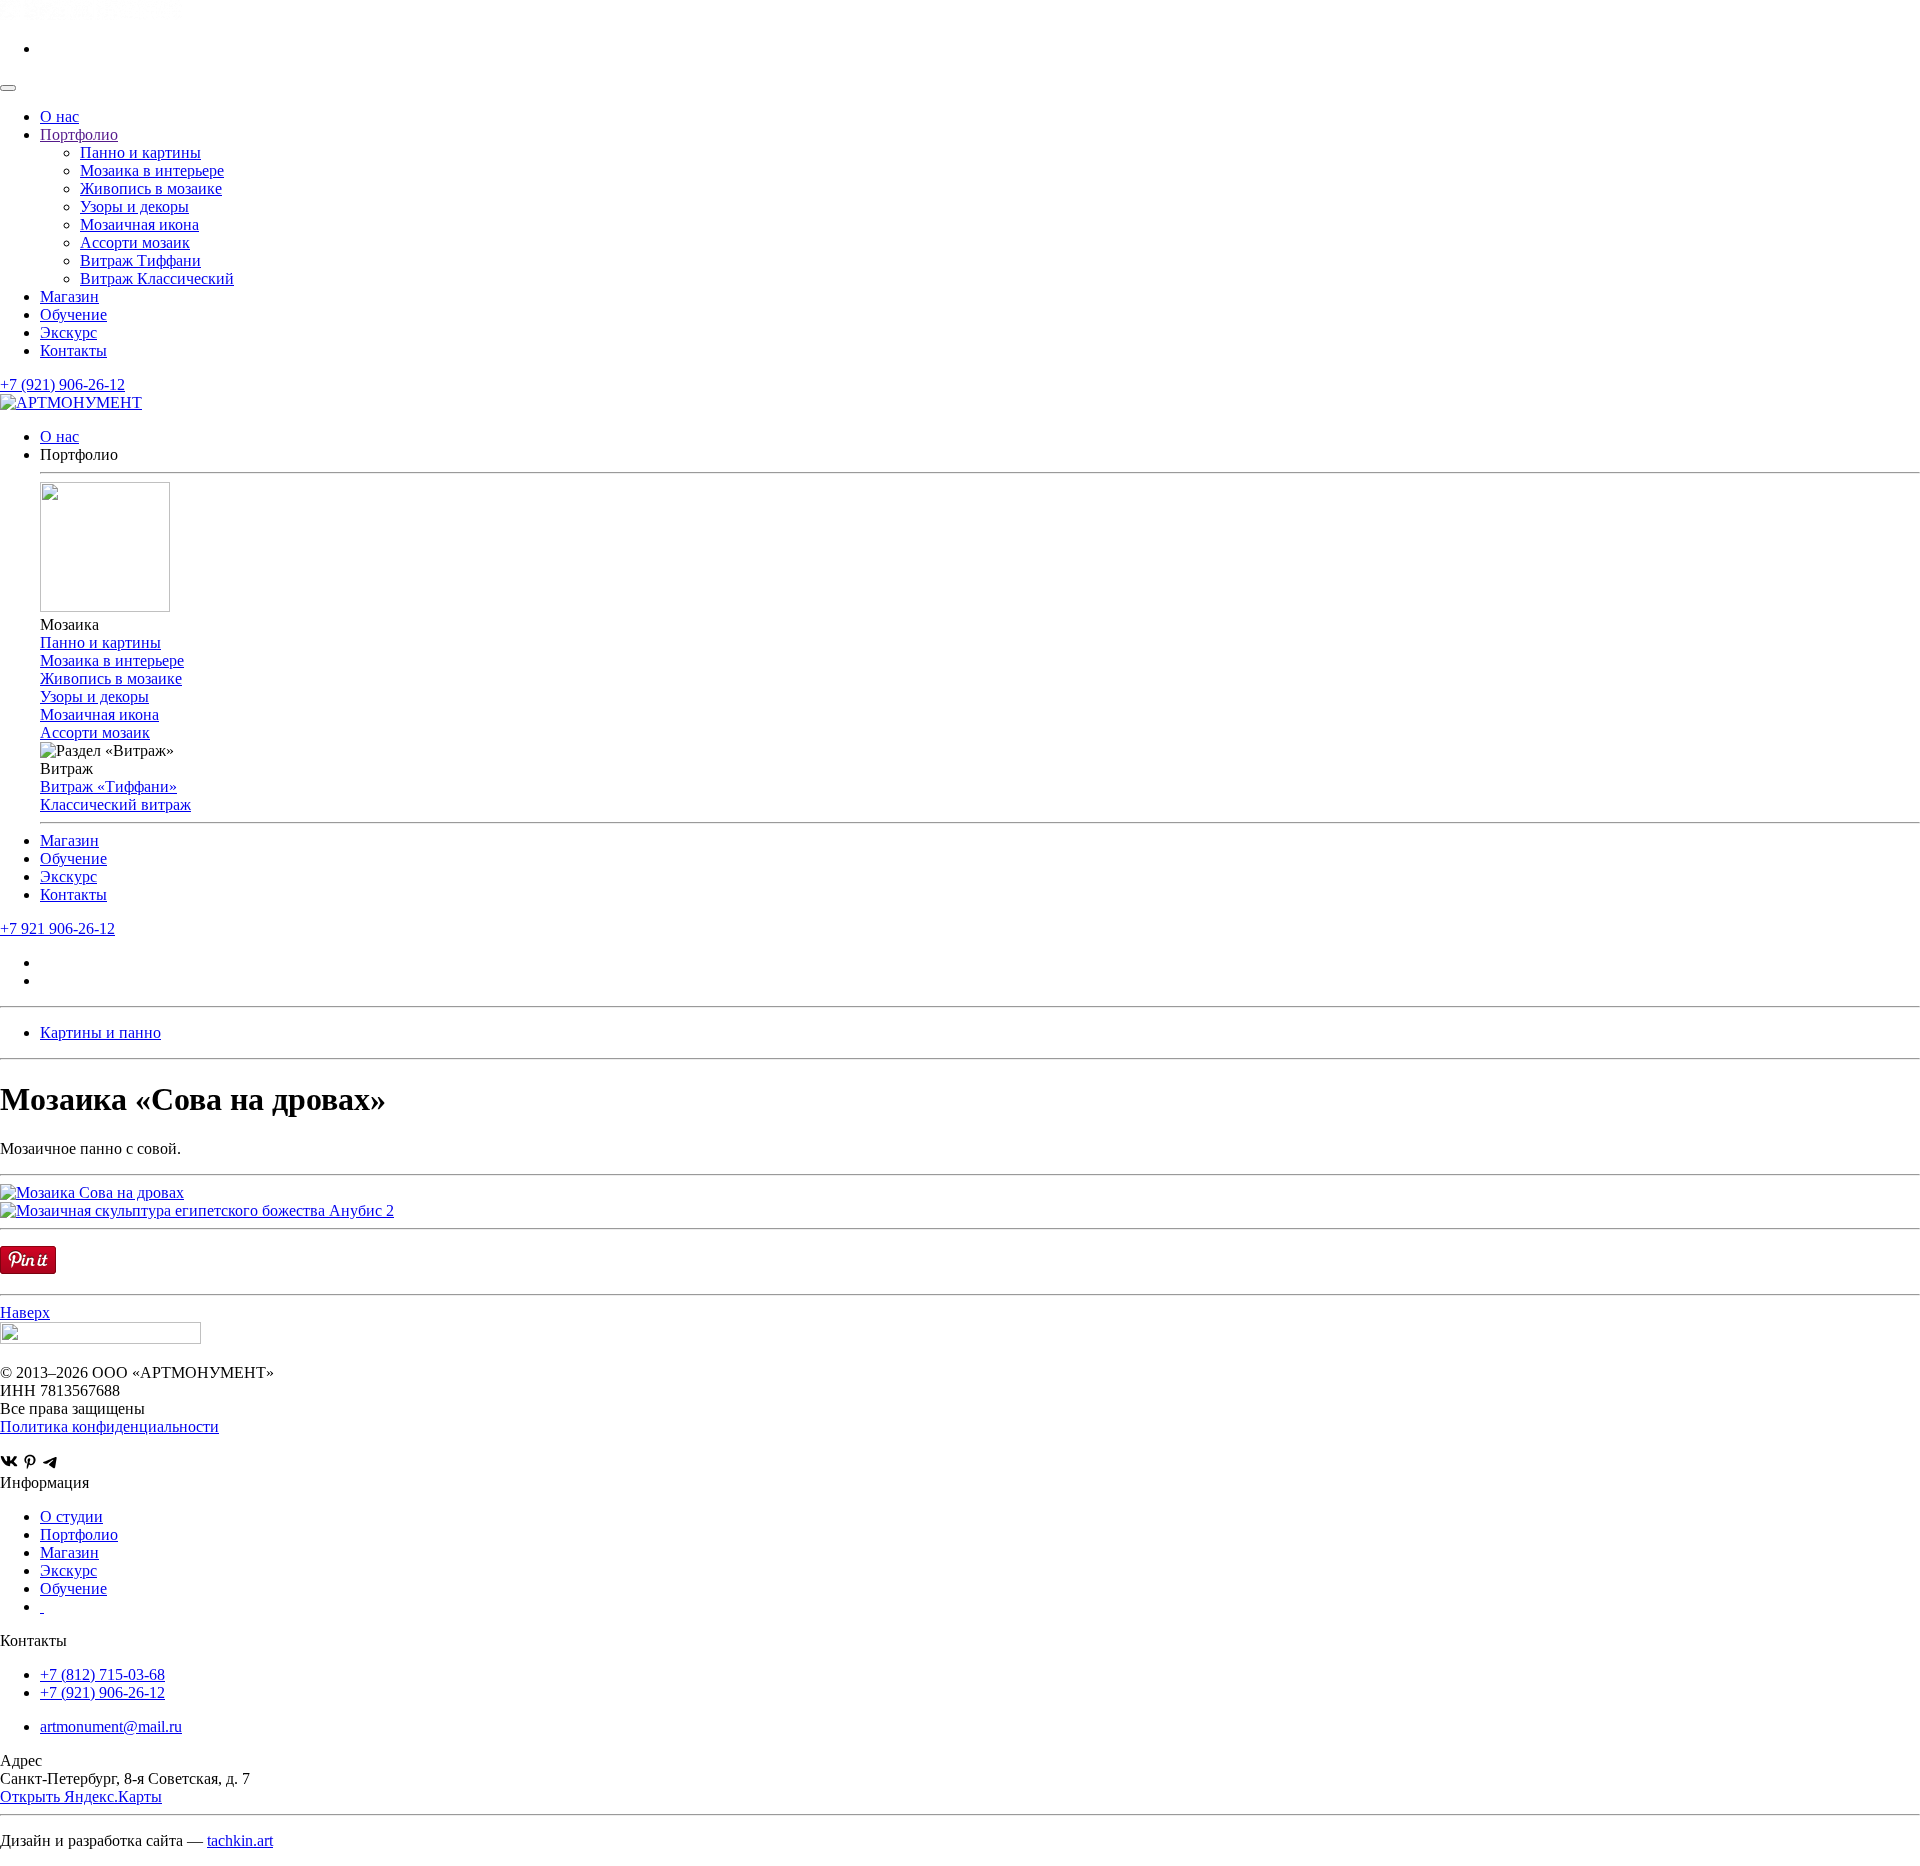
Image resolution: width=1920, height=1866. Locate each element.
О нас (59, 116)
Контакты (73, 350)
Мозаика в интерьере (152, 170)
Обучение (73, 314)
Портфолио (79, 134)
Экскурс (68, 332)
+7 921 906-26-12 (57, 928)
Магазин (69, 296)
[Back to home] (91, 14)
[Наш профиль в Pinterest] (30, 1464)
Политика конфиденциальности (109, 1426)
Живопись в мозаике (151, 188)
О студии (71, 1516)
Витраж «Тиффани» (108, 786)
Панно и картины (140, 152)
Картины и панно (100, 1032)
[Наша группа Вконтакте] (9, 1464)
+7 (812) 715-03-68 (102, 1674)
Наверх (25, 1312)
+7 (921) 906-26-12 (62, 384)
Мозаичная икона (139, 224)
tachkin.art (240, 1840)
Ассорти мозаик (135, 242)
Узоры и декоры (134, 206)
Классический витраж (115, 804)
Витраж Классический (157, 278)
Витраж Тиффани (140, 260)
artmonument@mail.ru (111, 1726)
